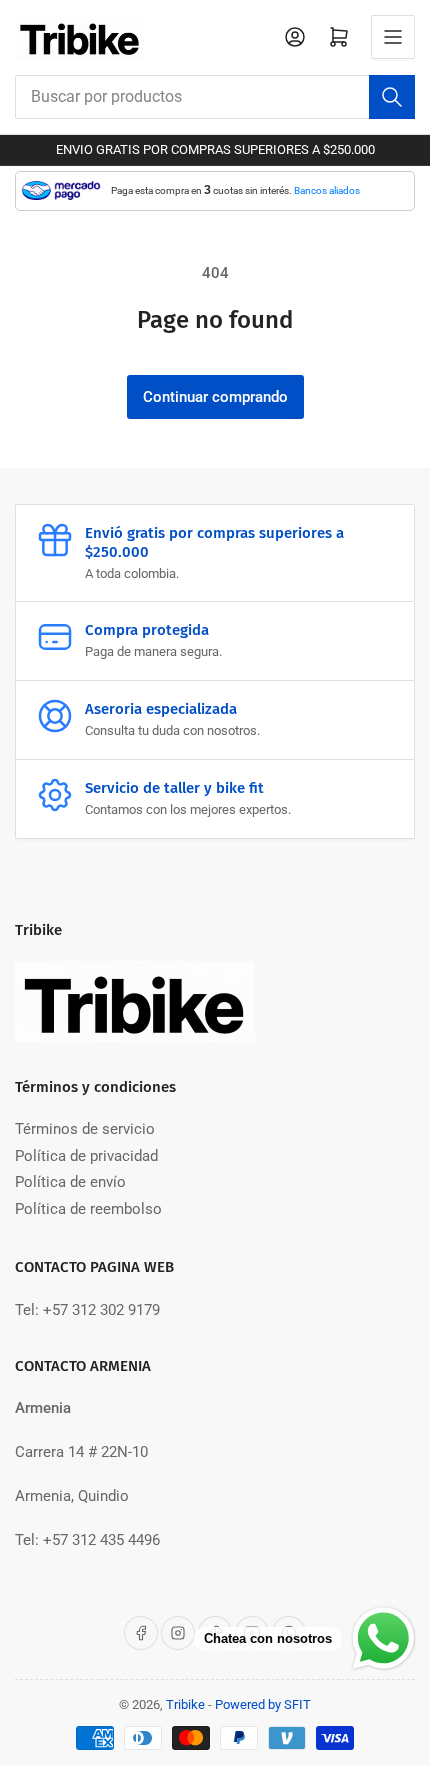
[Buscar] (392, 97)
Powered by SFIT (263, 1704)
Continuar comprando (215, 397)
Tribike (185, 1704)
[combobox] (215, 97)
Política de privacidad (86, 1156)
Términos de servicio (85, 1129)
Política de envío (70, 1182)
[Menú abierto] (393, 37)
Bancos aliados (327, 190)
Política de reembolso (88, 1209)
